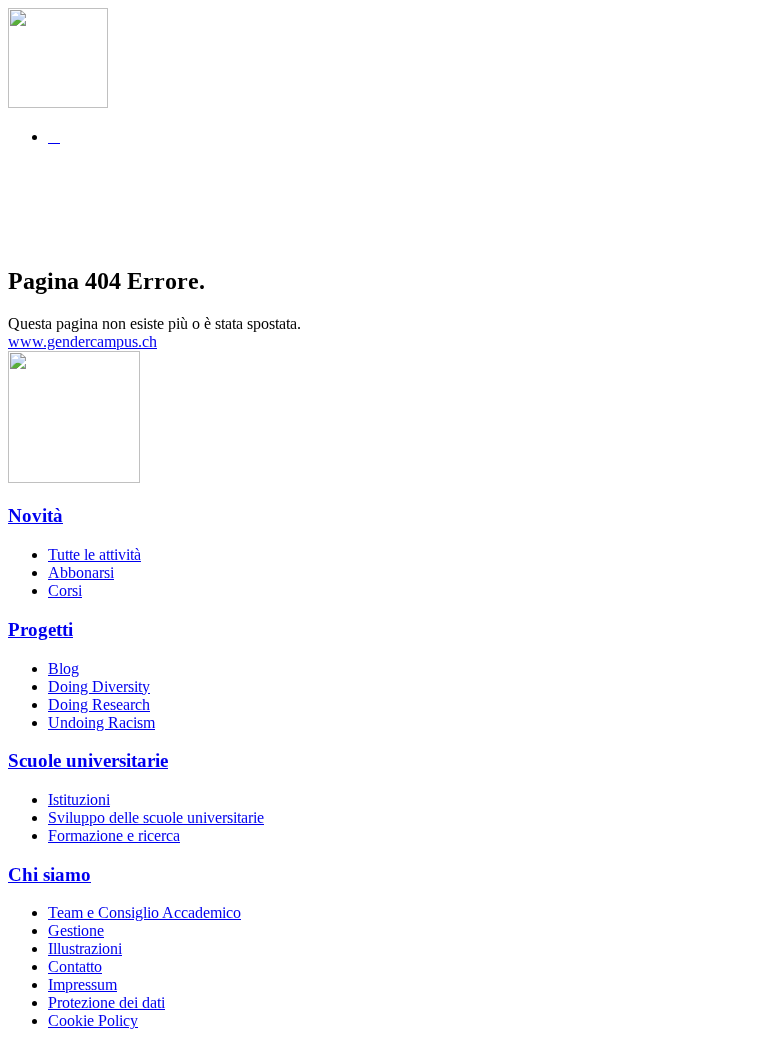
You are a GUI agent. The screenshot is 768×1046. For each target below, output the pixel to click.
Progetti (40, 629)
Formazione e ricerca (114, 835)
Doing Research (99, 704)
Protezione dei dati (106, 1002)
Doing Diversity (99, 686)
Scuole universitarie (88, 760)
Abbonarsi (81, 572)
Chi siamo (49, 874)
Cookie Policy (93, 1020)
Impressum (82, 984)
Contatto (75, 966)
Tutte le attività (94, 554)
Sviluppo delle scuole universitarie (156, 817)
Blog (63, 668)
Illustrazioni (85, 948)
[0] (403, 192)
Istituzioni (79, 799)
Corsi (65, 590)
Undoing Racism (101, 722)
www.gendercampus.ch (82, 341)
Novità (35, 515)
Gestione (76, 930)
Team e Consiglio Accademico (144, 912)
